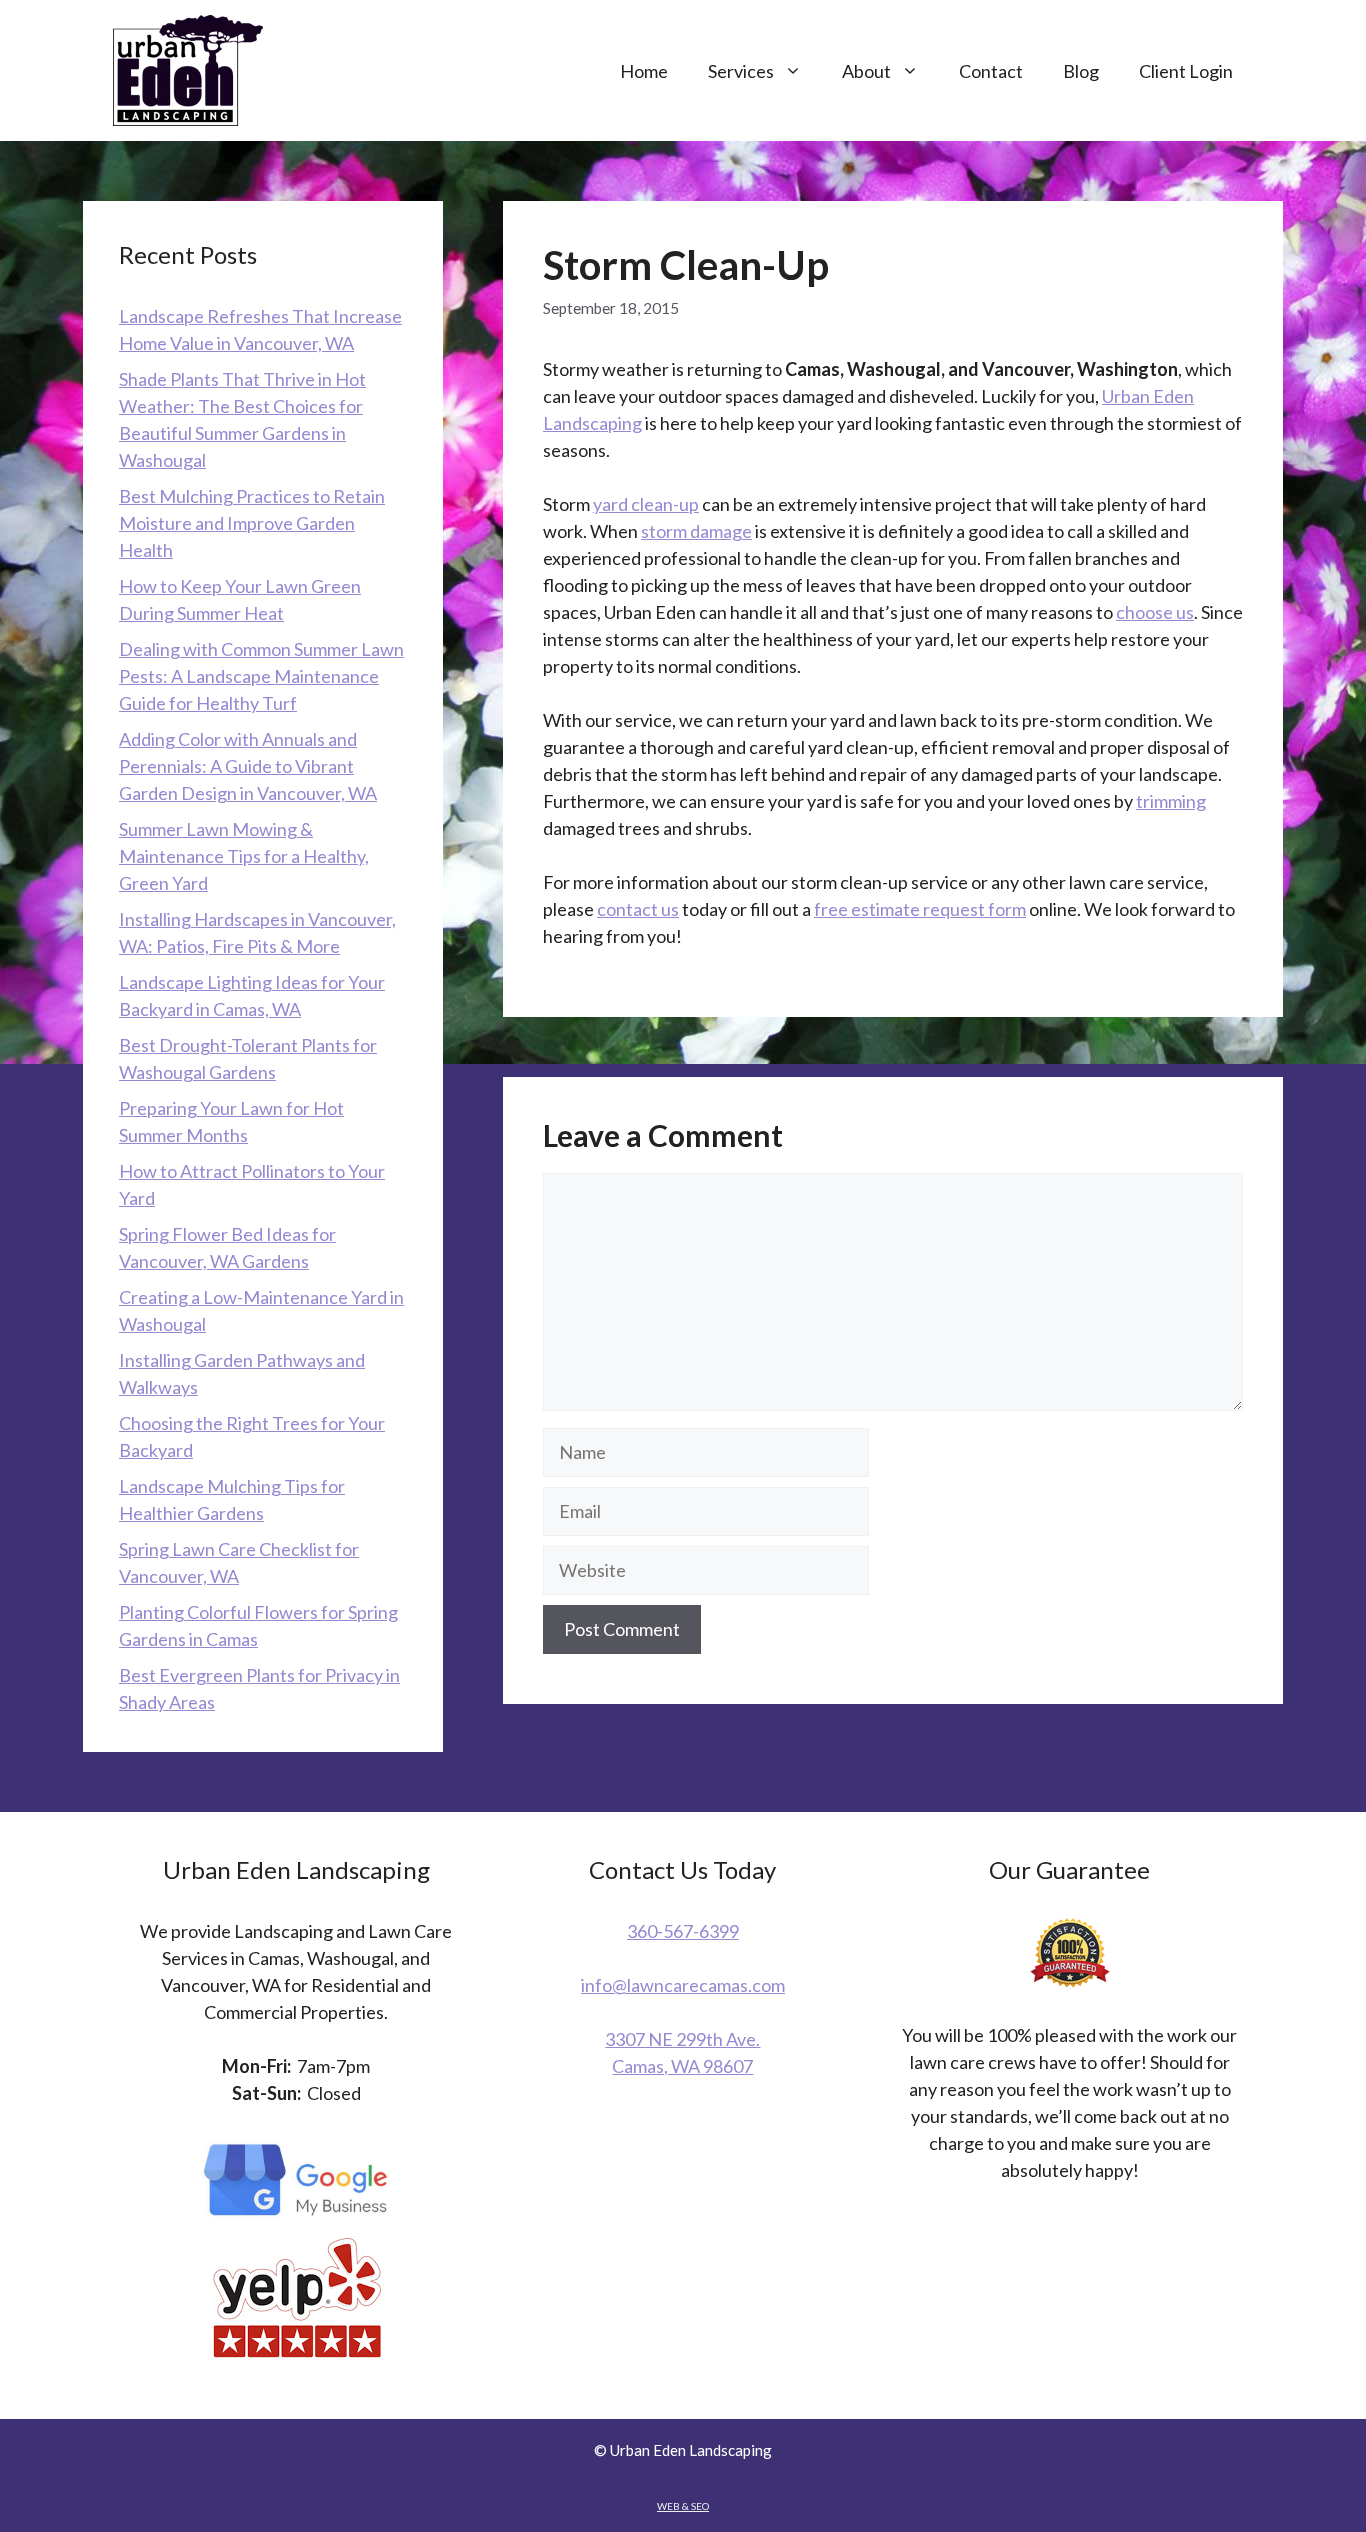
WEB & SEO (683, 2506)
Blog (1081, 71)
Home (644, 71)
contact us (638, 909)
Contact (991, 71)
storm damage (696, 531)
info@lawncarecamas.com (683, 1985)
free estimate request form (920, 909)
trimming (1171, 801)
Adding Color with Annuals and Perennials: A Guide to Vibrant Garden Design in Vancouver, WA (248, 766)
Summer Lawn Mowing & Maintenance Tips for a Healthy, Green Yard (244, 856)
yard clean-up (646, 504)
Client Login (1186, 71)
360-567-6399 (683, 1931)
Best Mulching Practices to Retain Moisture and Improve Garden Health (252, 523)
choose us (1155, 612)
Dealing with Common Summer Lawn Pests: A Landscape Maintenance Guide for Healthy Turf (261, 676)
